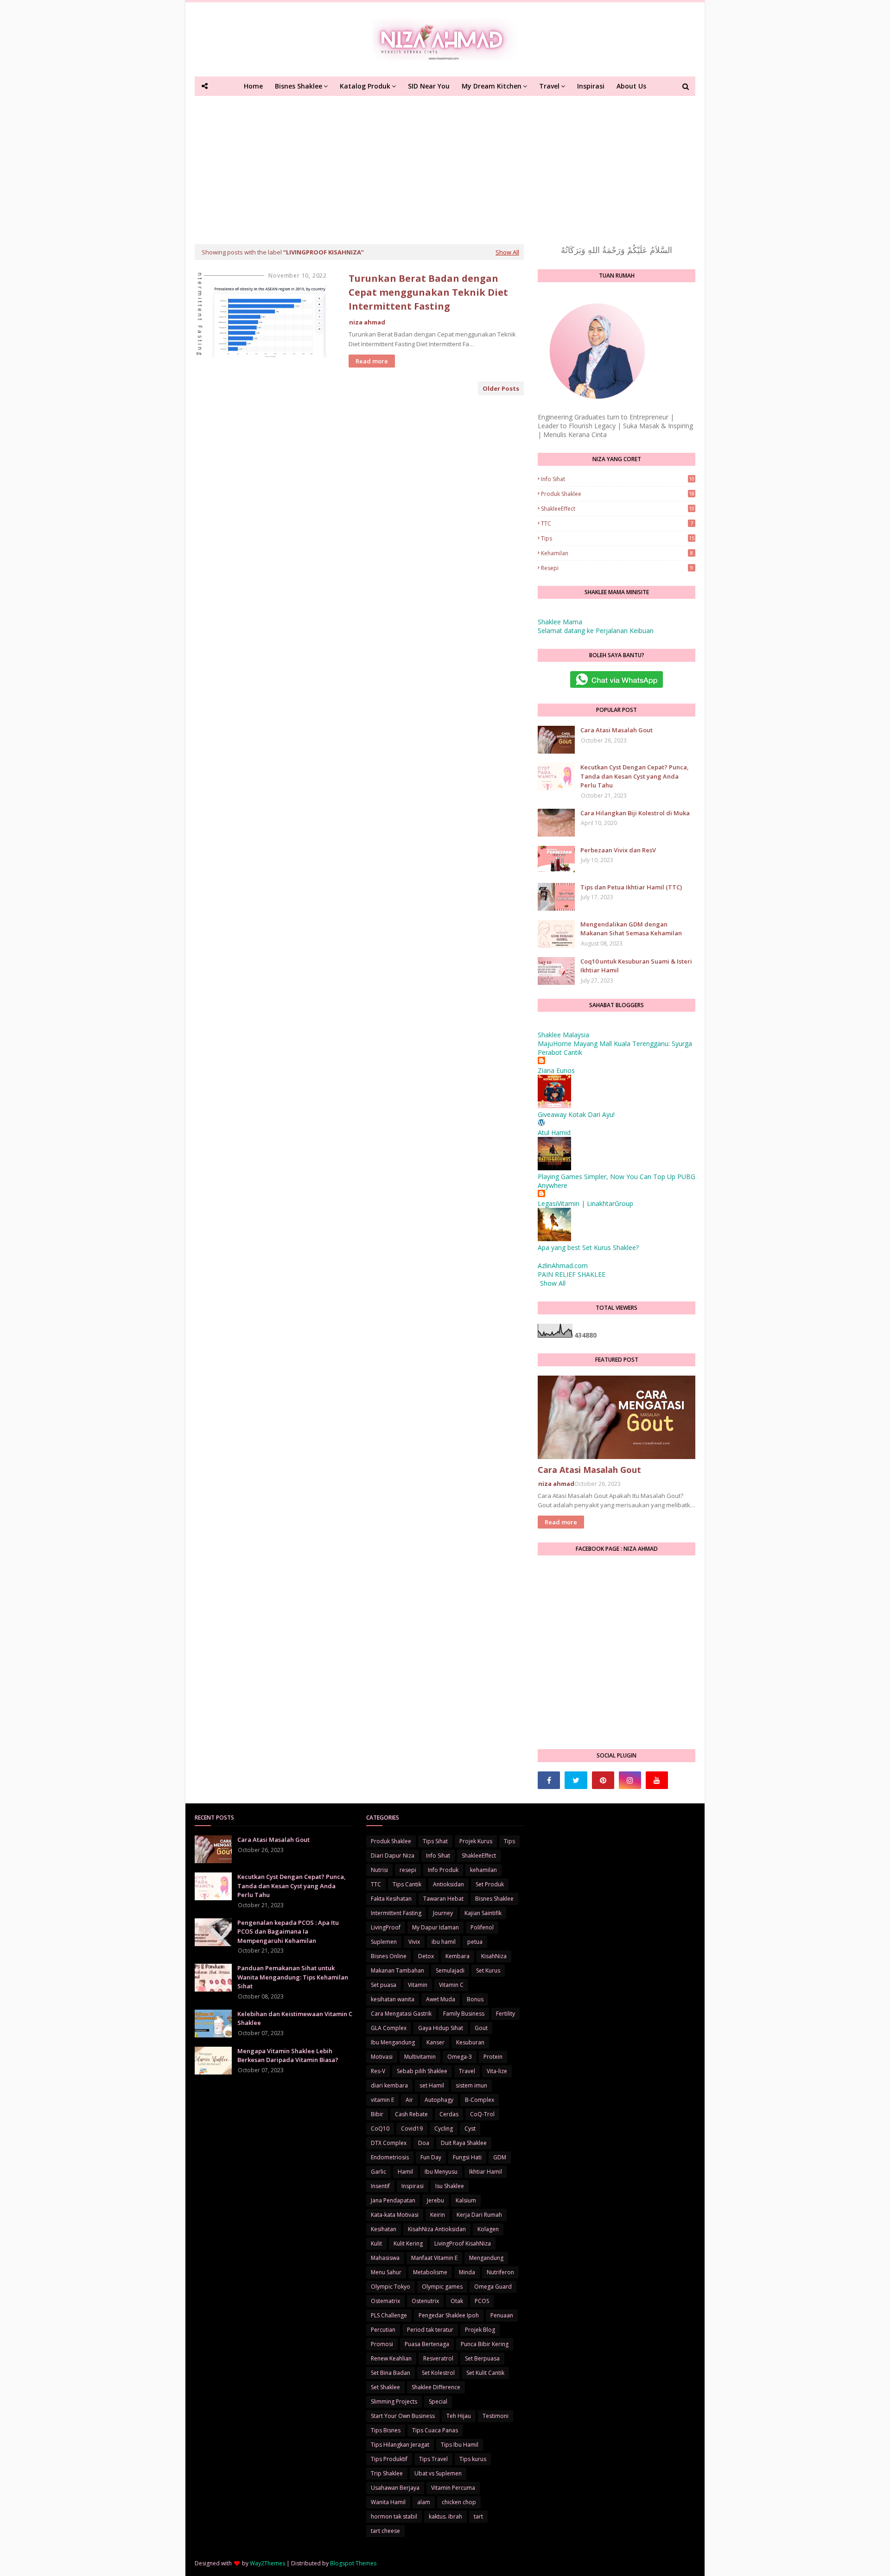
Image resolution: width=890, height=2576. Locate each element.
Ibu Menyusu (441, 2172)
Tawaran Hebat (443, 1899)
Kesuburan (470, 2042)
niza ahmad (367, 322)
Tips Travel (433, 2459)
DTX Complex (389, 2143)
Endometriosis (390, 2157)
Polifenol (482, 1927)
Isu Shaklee (450, 2186)
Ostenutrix (425, 2301)
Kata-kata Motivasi (395, 2215)
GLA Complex (389, 2028)
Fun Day (431, 2157)
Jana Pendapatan (393, 2200)
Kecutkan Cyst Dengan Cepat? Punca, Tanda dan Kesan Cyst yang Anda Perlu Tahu (635, 776)
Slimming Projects (394, 2402)
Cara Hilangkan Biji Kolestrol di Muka (635, 813)
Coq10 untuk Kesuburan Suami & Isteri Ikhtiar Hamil (636, 966)
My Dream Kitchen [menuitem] (492, 86)
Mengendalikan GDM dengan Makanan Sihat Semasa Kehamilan (631, 929)
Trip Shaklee (387, 2473)
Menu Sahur (386, 2272)
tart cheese (385, 2531)
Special (438, 2402)
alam (424, 2502)
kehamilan (617, 553)
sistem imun (471, 2085)
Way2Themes (267, 2563)
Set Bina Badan (391, 2373)
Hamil (405, 2172)
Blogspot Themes (353, 2563)
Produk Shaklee (618, 494)
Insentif (380, 2186)
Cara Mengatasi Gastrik (401, 2014)
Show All (507, 252)
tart (478, 2516)
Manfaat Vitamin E (434, 2258)
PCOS (482, 2301)
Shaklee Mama (560, 622)
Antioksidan (448, 1884)
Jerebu (435, 2200)
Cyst (470, 2129)
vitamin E (382, 2100)
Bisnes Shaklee (494, 1899)
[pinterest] (603, 1780)
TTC (617, 523)
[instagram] (630, 1780)
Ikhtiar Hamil (486, 2172)
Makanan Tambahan (397, 1970)
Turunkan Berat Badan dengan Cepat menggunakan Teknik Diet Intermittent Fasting (428, 292)
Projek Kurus (476, 1841)
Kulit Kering (408, 2243)
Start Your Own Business (403, 2416)
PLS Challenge (389, 2315)
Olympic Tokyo (391, 2287)
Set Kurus (488, 1970)
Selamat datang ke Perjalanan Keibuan (596, 631)
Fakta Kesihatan (391, 1899)
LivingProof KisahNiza (463, 2243)
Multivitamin (420, 2057)
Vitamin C (451, 1985)
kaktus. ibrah (445, 2516)
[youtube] (657, 1780)
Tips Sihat (435, 1841)
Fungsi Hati (467, 2157)
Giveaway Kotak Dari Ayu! (576, 1114)
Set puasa (384, 1985)
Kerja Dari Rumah (479, 2215)
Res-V (378, 2071)
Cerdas (449, 2114)
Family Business (464, 2014)
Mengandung (486, 2258)
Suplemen (384, 1942)
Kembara (458, 1956)
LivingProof (386, 1927)
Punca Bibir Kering (485, 2344)
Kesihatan (384, 2229)
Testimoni (496, 2416)
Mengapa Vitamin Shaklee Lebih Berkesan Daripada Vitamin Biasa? (288, 2056)
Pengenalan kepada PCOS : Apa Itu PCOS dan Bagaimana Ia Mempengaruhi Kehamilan (288, 1932)
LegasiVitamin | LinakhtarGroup (585, 1203)
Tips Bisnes (386, 2430)
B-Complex (480, 2100)
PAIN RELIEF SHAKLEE (572, 1274)
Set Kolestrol (438, 2373)
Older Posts (501, 388)
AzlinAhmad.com (563, 1266)
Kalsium (466, 2200)
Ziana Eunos (556, 1070)
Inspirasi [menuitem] (591, 86)
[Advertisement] (445, 165)
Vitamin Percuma (453, 2488)
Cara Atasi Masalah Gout (617, 730)
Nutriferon (500, 2272)
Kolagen (488, 2229)
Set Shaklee (385, 2387)
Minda (467, 2272)
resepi (617, 568)
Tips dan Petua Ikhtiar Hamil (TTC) (631, 887)
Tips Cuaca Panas (435, 2430)
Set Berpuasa (482, 2358)
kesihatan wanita (393, 1999)
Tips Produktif (389, 2459)
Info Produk (443, 1870)
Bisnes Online (389, 1956)
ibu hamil (444, 1942)
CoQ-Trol (482, 2114)
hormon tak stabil (394, 2516)
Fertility (505, 2014)
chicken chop (459, 2502)
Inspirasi (413, 2186)
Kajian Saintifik (483, 1913)
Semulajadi (450, 1970)
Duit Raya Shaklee (464, 2143)
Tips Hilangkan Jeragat (400, 2445)
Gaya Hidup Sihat (441, 2028)
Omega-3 (460, 2057)
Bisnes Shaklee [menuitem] (299, 86)
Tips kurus (473, 2459)
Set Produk (490, 1884)
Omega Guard (493, 2287)
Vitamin (418, 1985)
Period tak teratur (430, 2330)
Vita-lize (497, 2071)
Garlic (378, 2172)
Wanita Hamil (388, 2502)
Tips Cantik (407, 1884)
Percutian (383, 2330)
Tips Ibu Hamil (460, 2445)
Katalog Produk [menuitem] (365, 86)
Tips (618, 538)
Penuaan (502, 2315)
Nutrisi (379, 1870)
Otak (457, 2301)
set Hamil (432, 2085)
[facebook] (549, 1780)
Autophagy (439, 2100)
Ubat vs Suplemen (438, 2473)
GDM (500, 2157)
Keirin (438, 2215)
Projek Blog (480, 2330)
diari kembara (389, 2085)
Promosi (382, 2344)
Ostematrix (385, 2301)
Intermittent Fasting (396, 1913)
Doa (424, 2143)
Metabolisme (430, 2272)
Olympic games (442, 2287)
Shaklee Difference (436, 2387)
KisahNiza (494, 1956)
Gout (481, 2028)
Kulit (376, 2243)
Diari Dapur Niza (393, 1856)
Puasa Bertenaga (427, 2344)
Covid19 (412, 2129)
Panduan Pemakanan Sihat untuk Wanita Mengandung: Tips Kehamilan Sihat (293, 1977)
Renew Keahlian (391, 2358)
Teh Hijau (459, 2416)
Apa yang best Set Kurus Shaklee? (588, 1247)
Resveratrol (438, 2358)
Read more (372, 361)
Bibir (377, 2114)
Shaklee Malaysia (563, 1035)
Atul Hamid (554, 1133)
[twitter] (576, 1780)
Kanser (435, 2042)
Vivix (414, 1942)
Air (409, 2100)
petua (475, 1942)
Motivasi (382, 2057)
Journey (443, 1913)
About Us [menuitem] (631, 86)
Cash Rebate (411, 2114)
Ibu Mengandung (393, 2042)
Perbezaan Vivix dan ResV (618, 850)
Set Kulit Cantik (485, 2373)
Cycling (444, 2129)
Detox (426, 1956)
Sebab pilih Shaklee (422, 2071)
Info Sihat (618, 479)
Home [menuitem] (253, 86)
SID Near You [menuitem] (429, 86)
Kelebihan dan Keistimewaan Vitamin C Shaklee (295, 2018)
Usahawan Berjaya (395, 2488)
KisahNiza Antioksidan (437, 2229)
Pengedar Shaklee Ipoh (449, 2315)
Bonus (475, 1999)
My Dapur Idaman (435, 1927)
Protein (493, 2057)
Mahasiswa (385, 2258)
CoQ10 (380, 2129)
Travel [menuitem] (549, 86)
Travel (467, 2071)
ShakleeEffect (618, 509)
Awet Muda (441, 1999)
